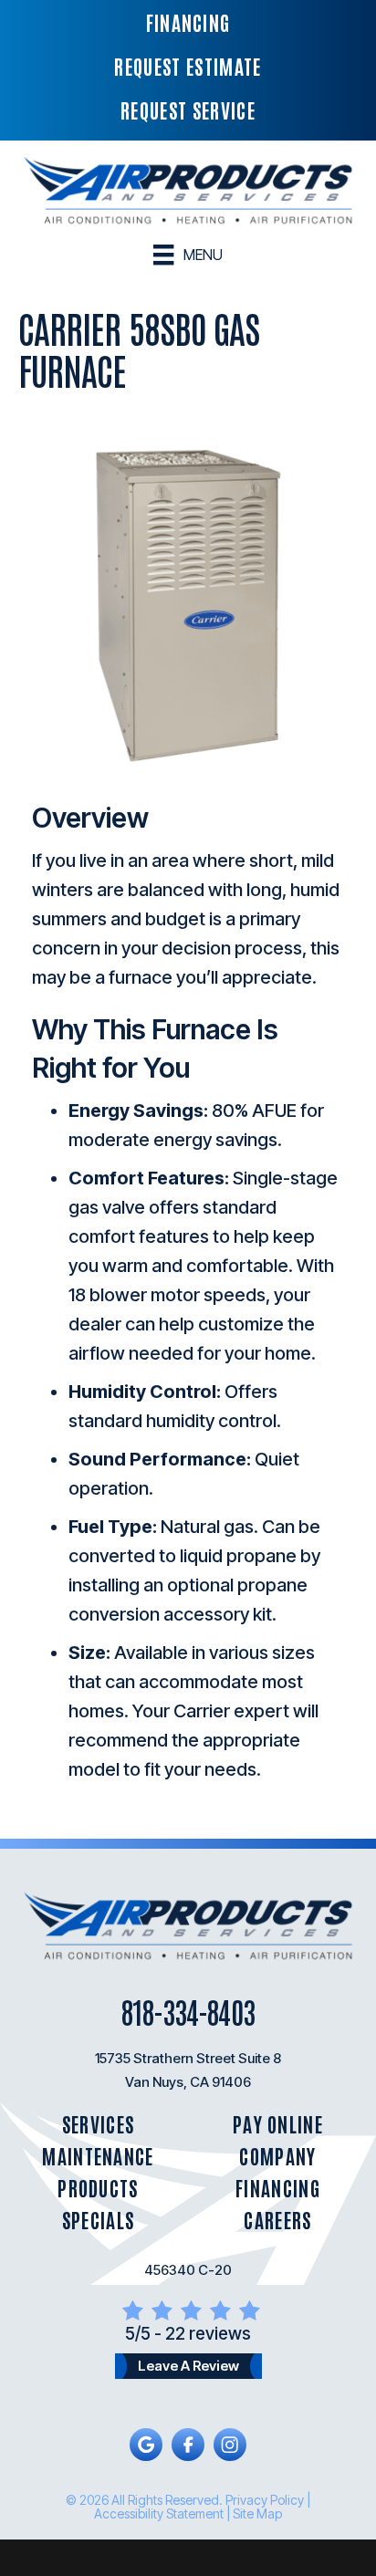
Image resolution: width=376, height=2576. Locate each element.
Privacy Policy (265, 2500)
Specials (99, 2220)
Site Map (257, 2513)
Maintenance (98, 2156)
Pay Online (278, 2124)
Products (98, 2188)
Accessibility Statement (159, 2513)
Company (277, 2156)
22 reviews (208, 2334)
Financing (278, 2188)
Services (99, 2124)
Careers (277, 2220)
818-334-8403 (188, 2011)
